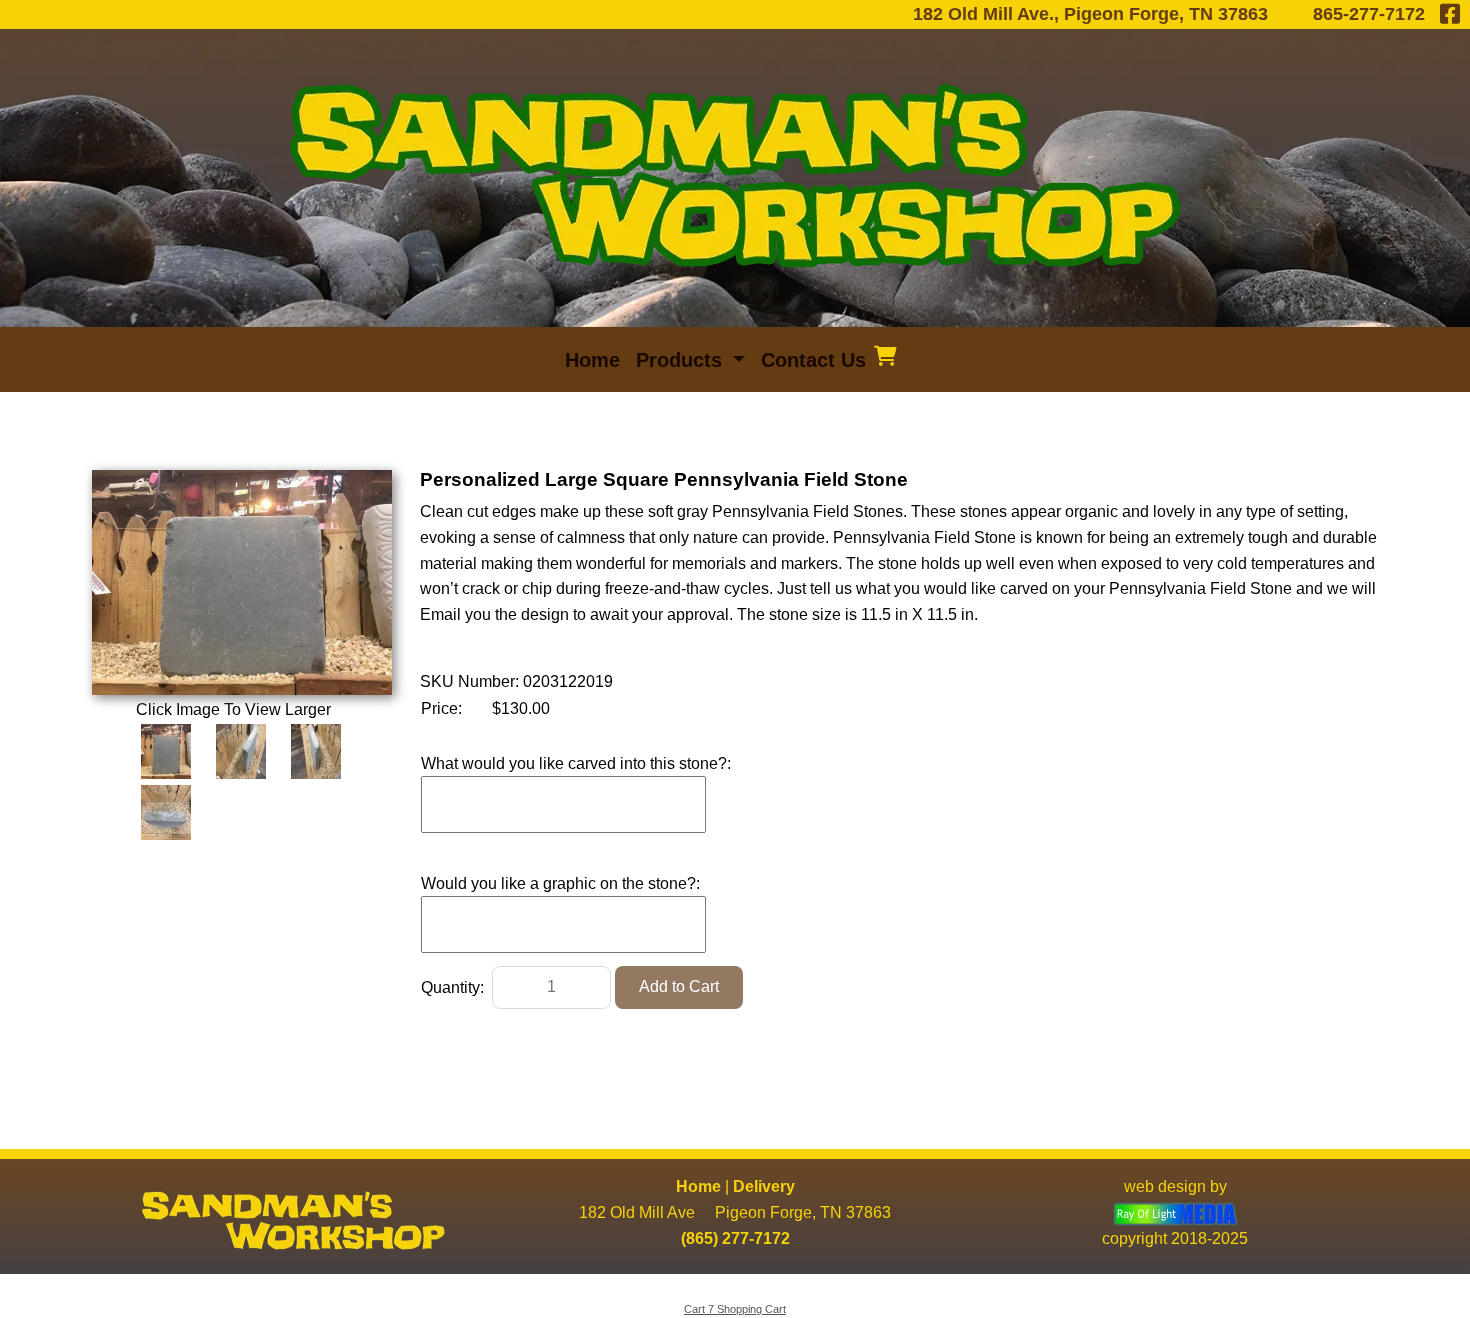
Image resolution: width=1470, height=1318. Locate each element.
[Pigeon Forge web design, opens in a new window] (1175, 1212)
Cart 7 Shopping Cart (735, 1309)
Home (698, 1186)
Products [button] (682, 360)
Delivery (764, 1186)
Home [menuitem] (592, 360)
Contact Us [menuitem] (813, 360)
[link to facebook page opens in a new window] (1450, 14)
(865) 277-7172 (735, 1238)
